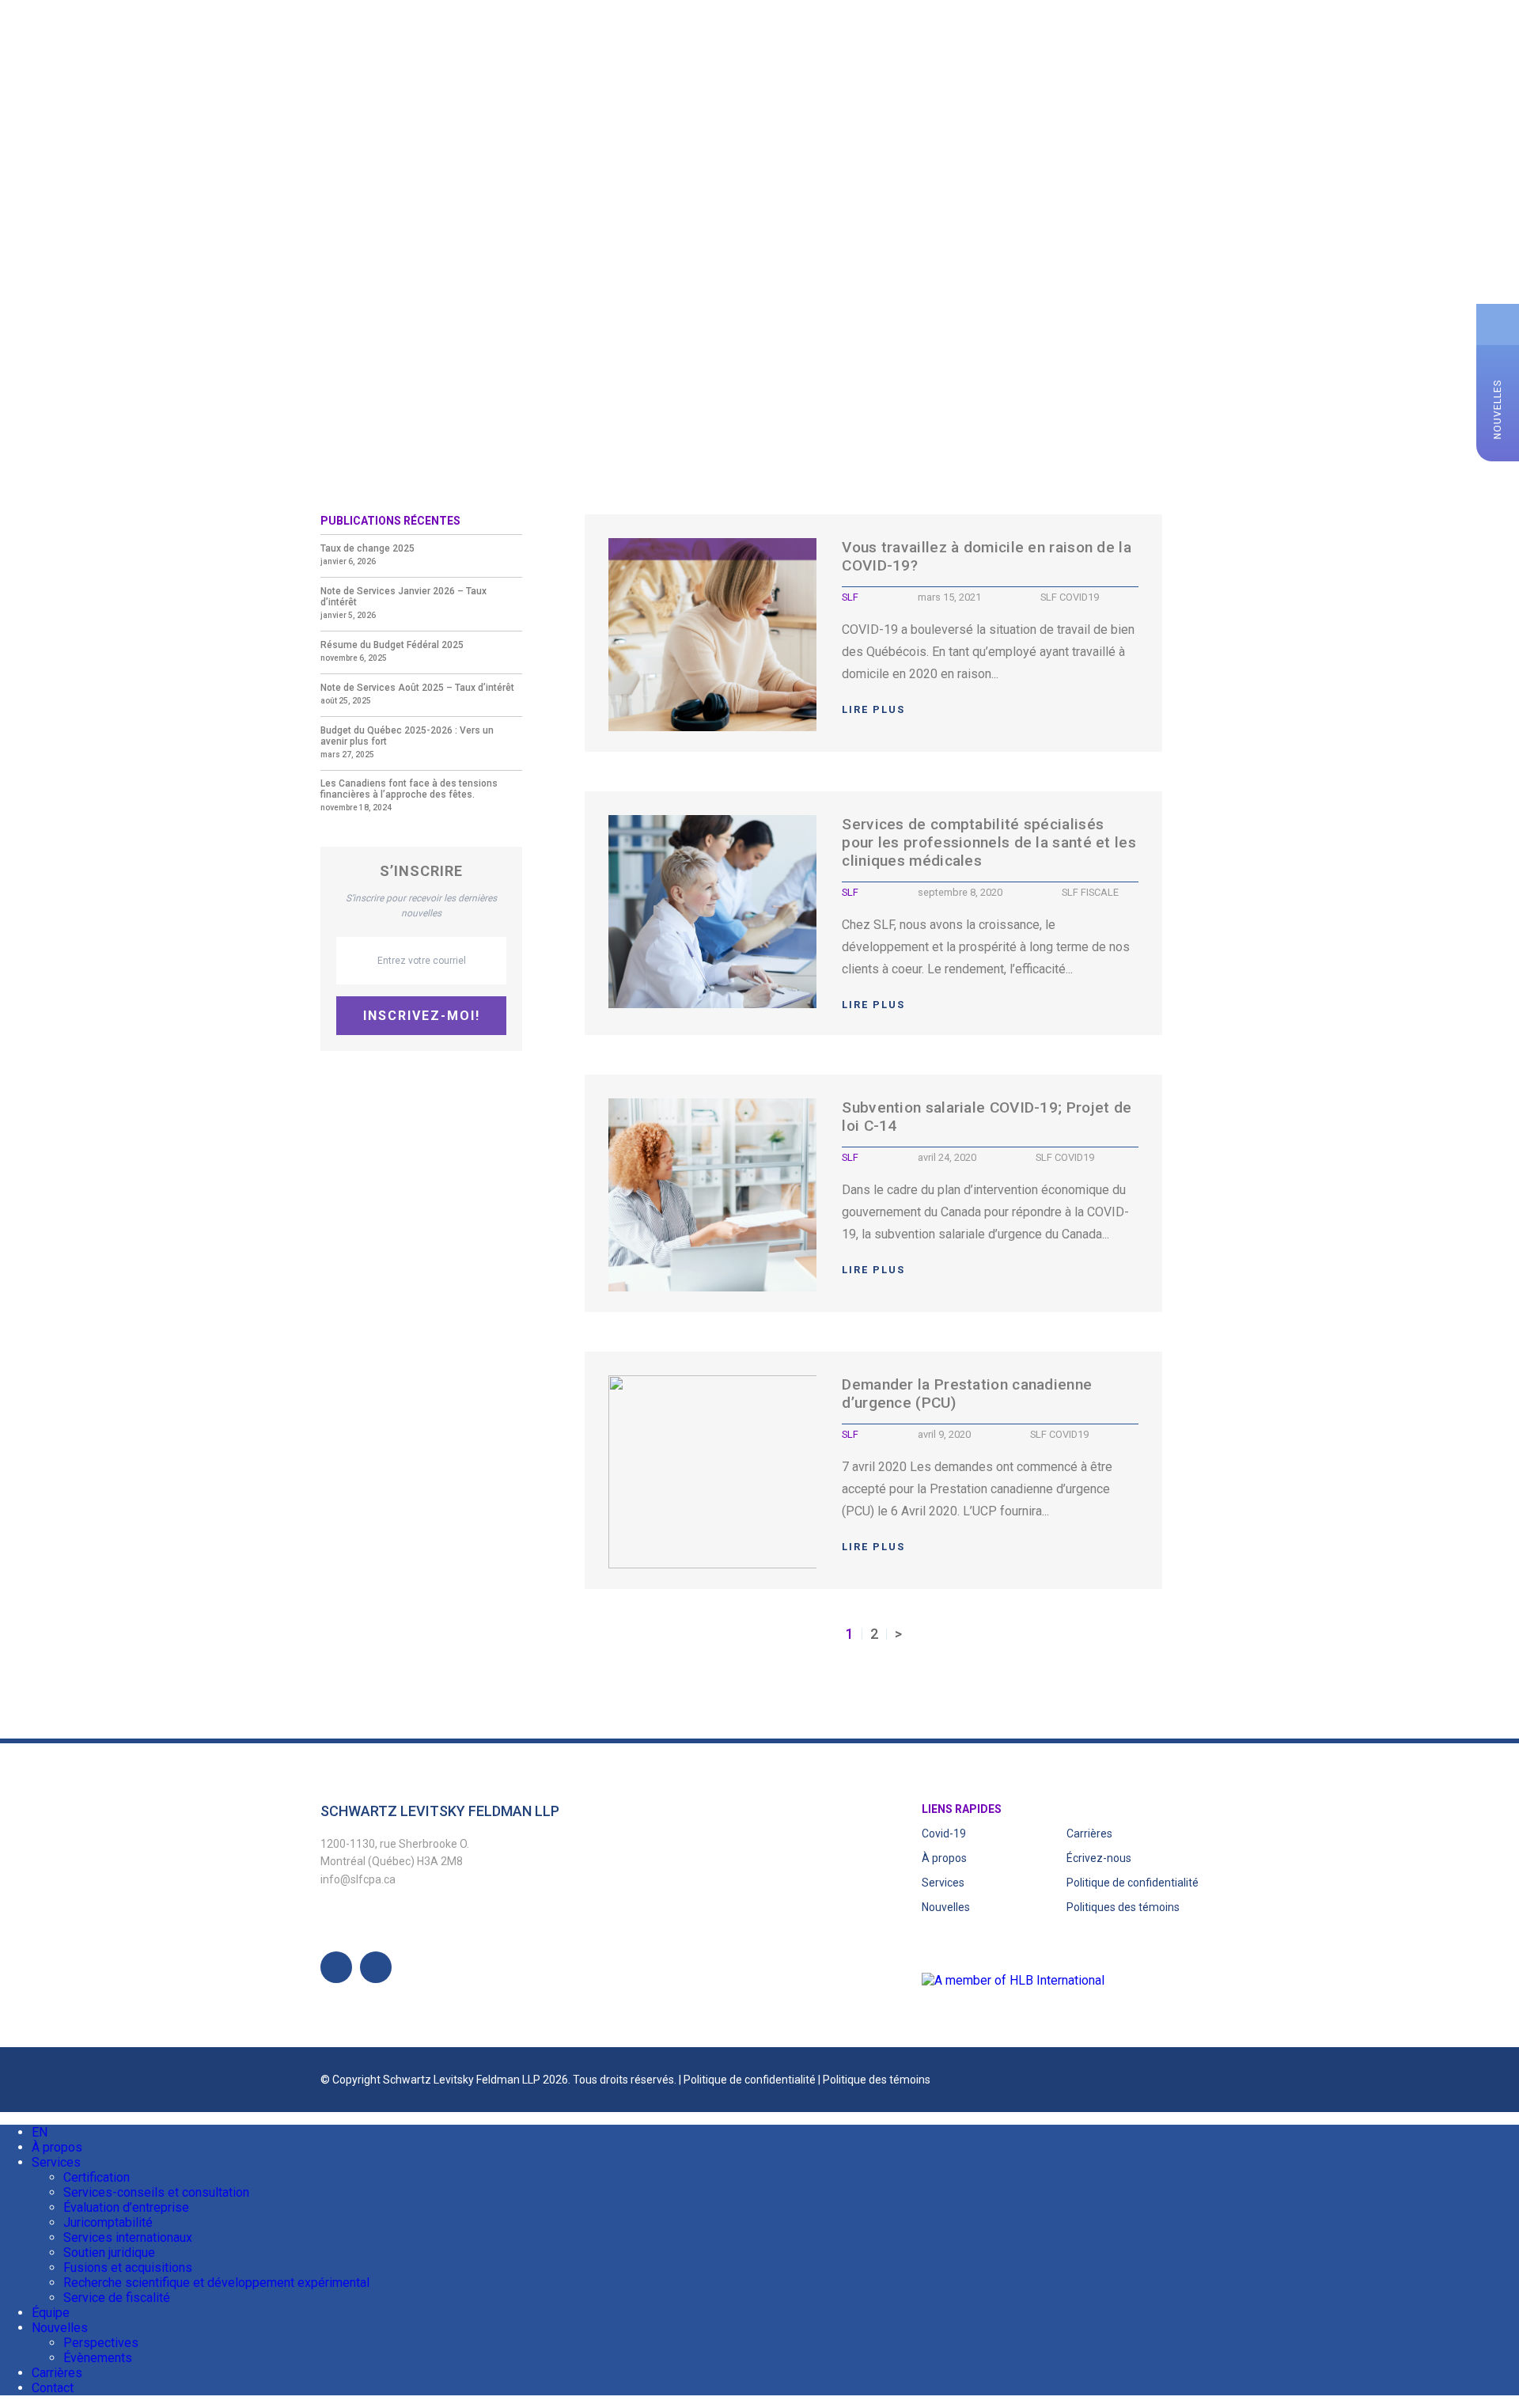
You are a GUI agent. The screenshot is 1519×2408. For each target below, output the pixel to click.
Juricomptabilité (108, 2222)
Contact (494, 52)
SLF (850, 597)
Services (179, 52)
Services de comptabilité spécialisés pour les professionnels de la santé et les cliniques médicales (989, 842)
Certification (97, 2177)
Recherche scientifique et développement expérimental (216, 2283)
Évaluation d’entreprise (126, 2207)
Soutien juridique (109, 2253)
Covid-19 (944, 1833)
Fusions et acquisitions (128, 2268)
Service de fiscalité (117, 2298)
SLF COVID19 (1070, 597)
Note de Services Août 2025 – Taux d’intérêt (417, 688)
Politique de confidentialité (1133, 1883)
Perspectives (101, 2343)
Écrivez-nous (1099, 1858)
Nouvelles (326, 52)
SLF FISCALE (1090, 892)
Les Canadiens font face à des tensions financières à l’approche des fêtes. (409, 789)
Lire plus (873, 709)
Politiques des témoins (1123, 1907)
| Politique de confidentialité (748, 2080)
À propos (100, 52)
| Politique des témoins (874, 2080)
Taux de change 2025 (367, 548)
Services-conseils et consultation (156, 2192)
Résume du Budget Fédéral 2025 (392, 645)
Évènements (98, 2358)
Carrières (413, 52)
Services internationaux (128, 2237)
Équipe (250, 52)
